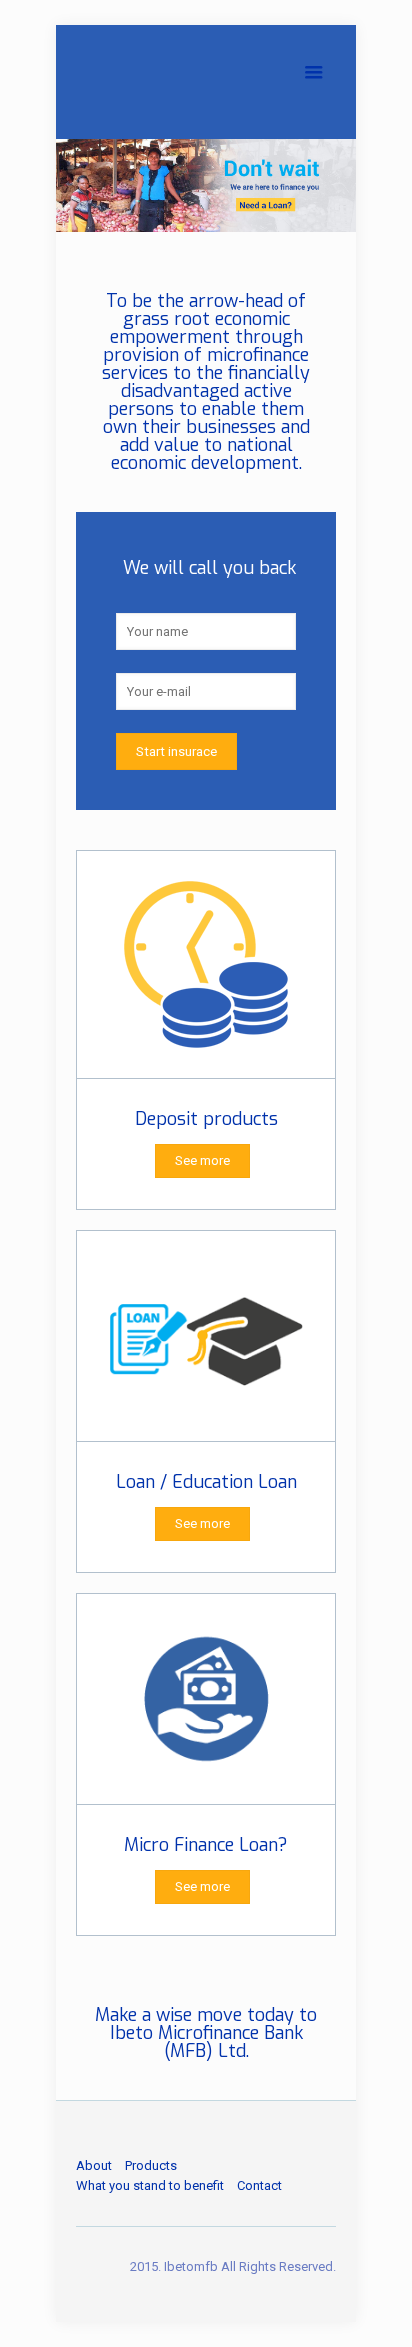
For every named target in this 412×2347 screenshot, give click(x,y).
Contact (259, 2185)
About (94, 2165)
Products (151, 2165)
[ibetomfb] (206, 75)
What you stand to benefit (150, 2185)
